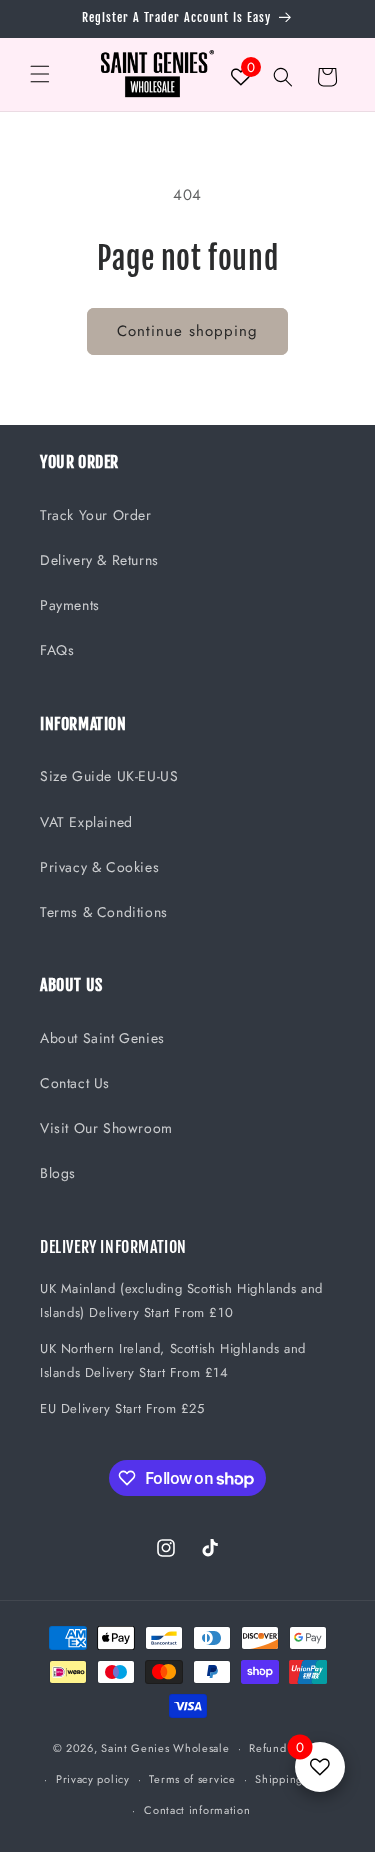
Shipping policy (297, 1779)
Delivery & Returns (99, 560)
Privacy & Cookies (99, 867)
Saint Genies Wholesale (165, 1748)
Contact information (197, 1810)
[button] (40, 74)
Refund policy (285, 1748)
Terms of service (192, 1779)
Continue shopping (187, 331)
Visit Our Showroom (106, 1128)
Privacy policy (93, 1779)
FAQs (57, 650)
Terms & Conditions (104, 912)
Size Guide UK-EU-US (109, 776)
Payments (70, 605)
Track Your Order (96, 515)
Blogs (58, 1173)
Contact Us (75, 1083)
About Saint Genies (102, 1038)
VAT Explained (86, 822)
